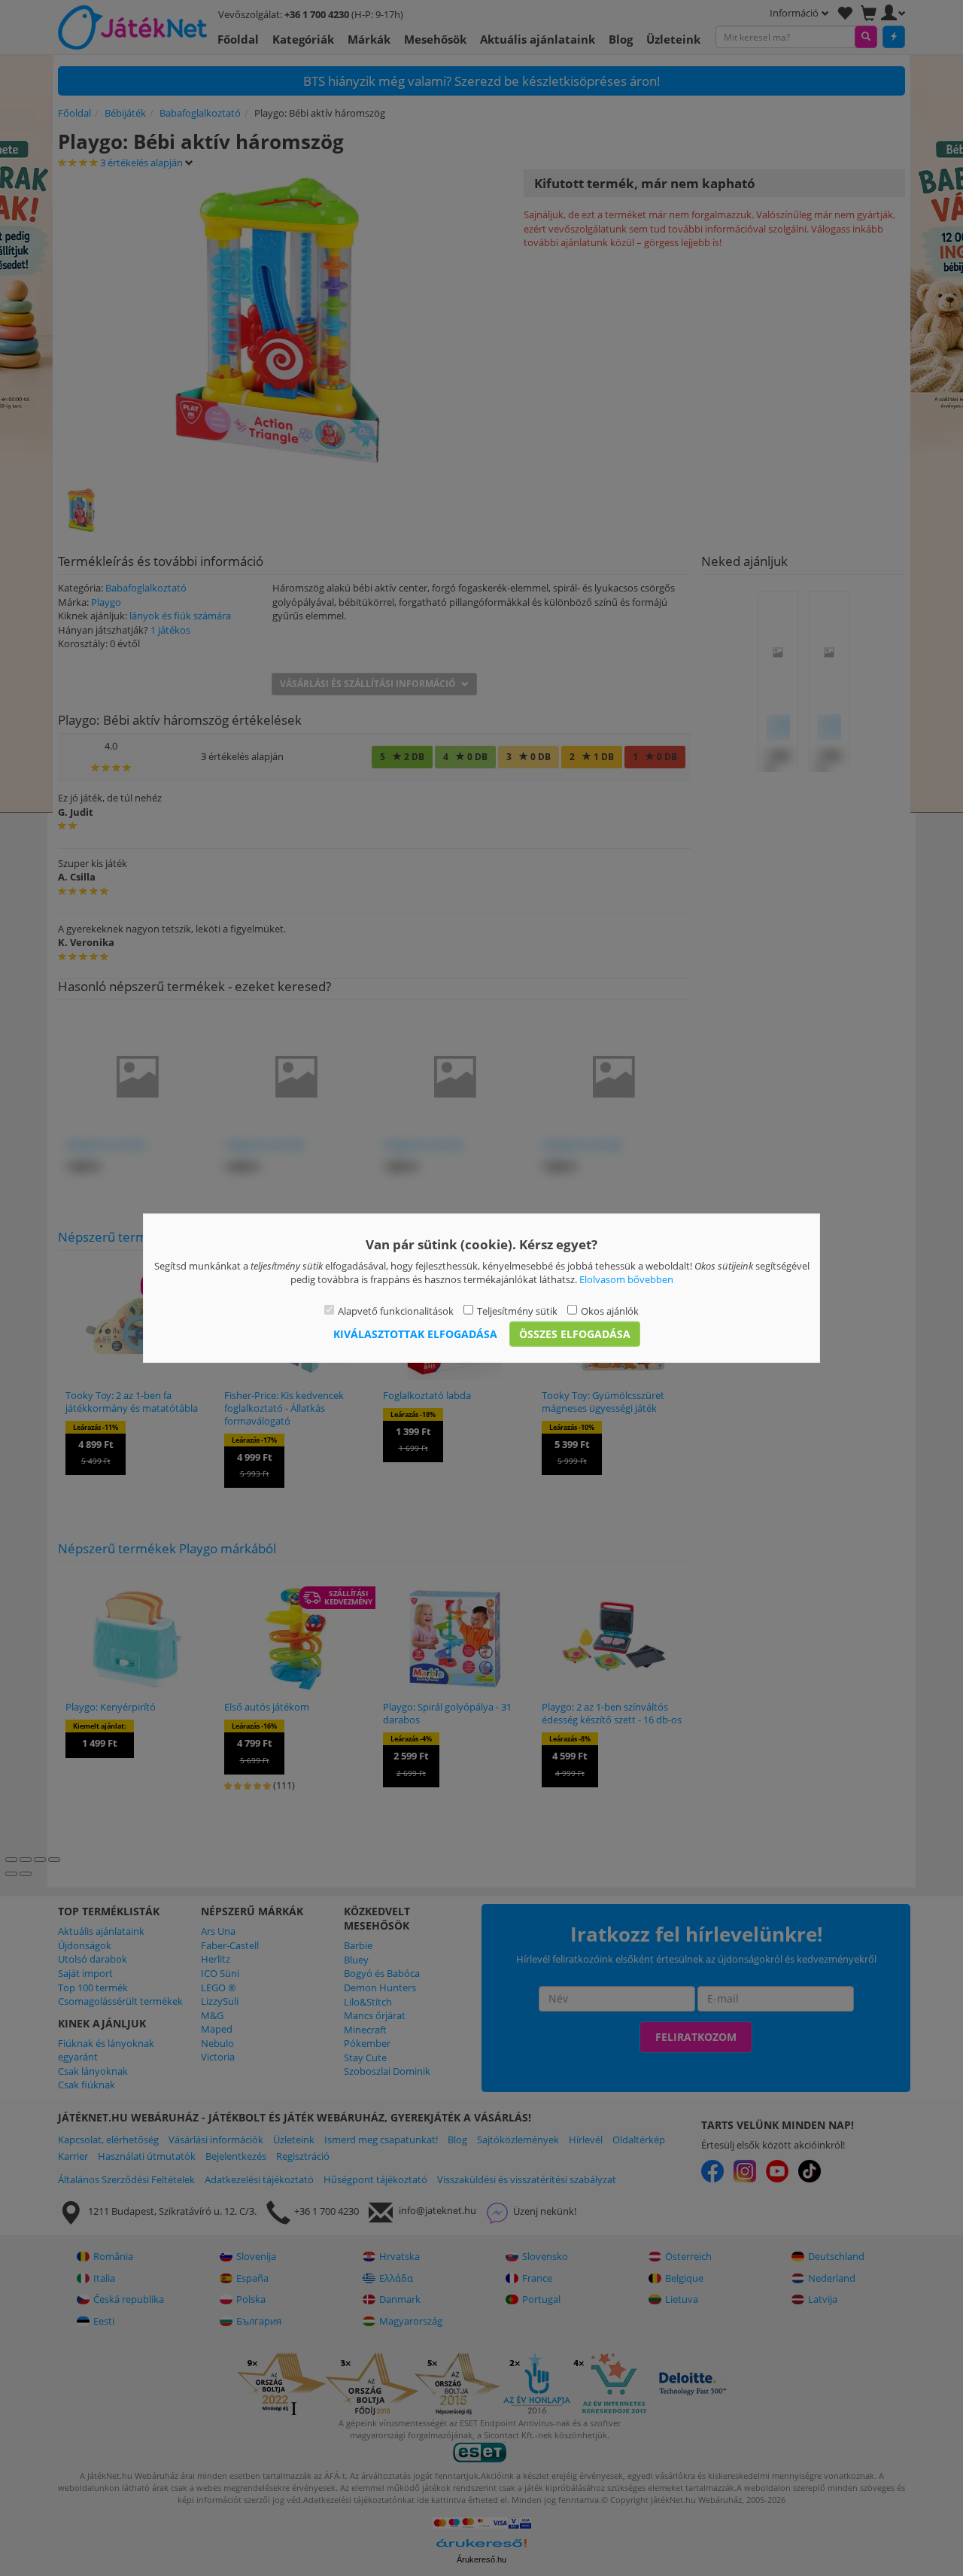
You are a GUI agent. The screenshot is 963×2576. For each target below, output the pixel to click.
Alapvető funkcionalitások (396, 1310)
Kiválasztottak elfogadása (415, 1334)
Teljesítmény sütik (517, 1310)
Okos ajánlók (610, 1310)
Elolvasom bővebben (626, 1279)
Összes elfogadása (575, 1334)
